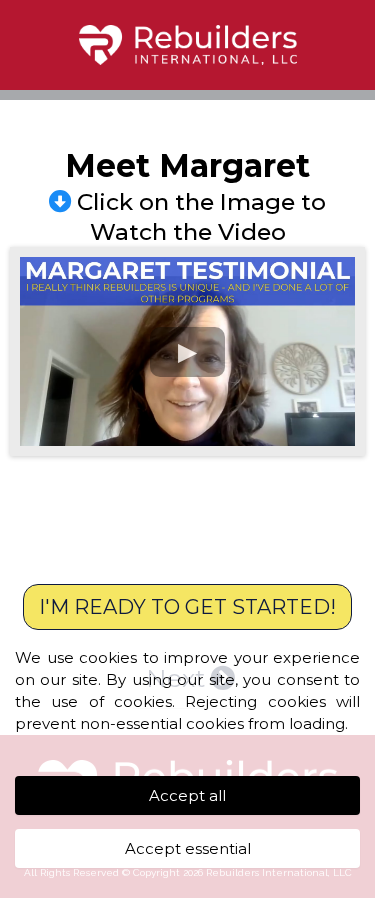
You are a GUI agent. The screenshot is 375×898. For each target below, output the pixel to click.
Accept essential (188, 848)
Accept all (187, 795)
